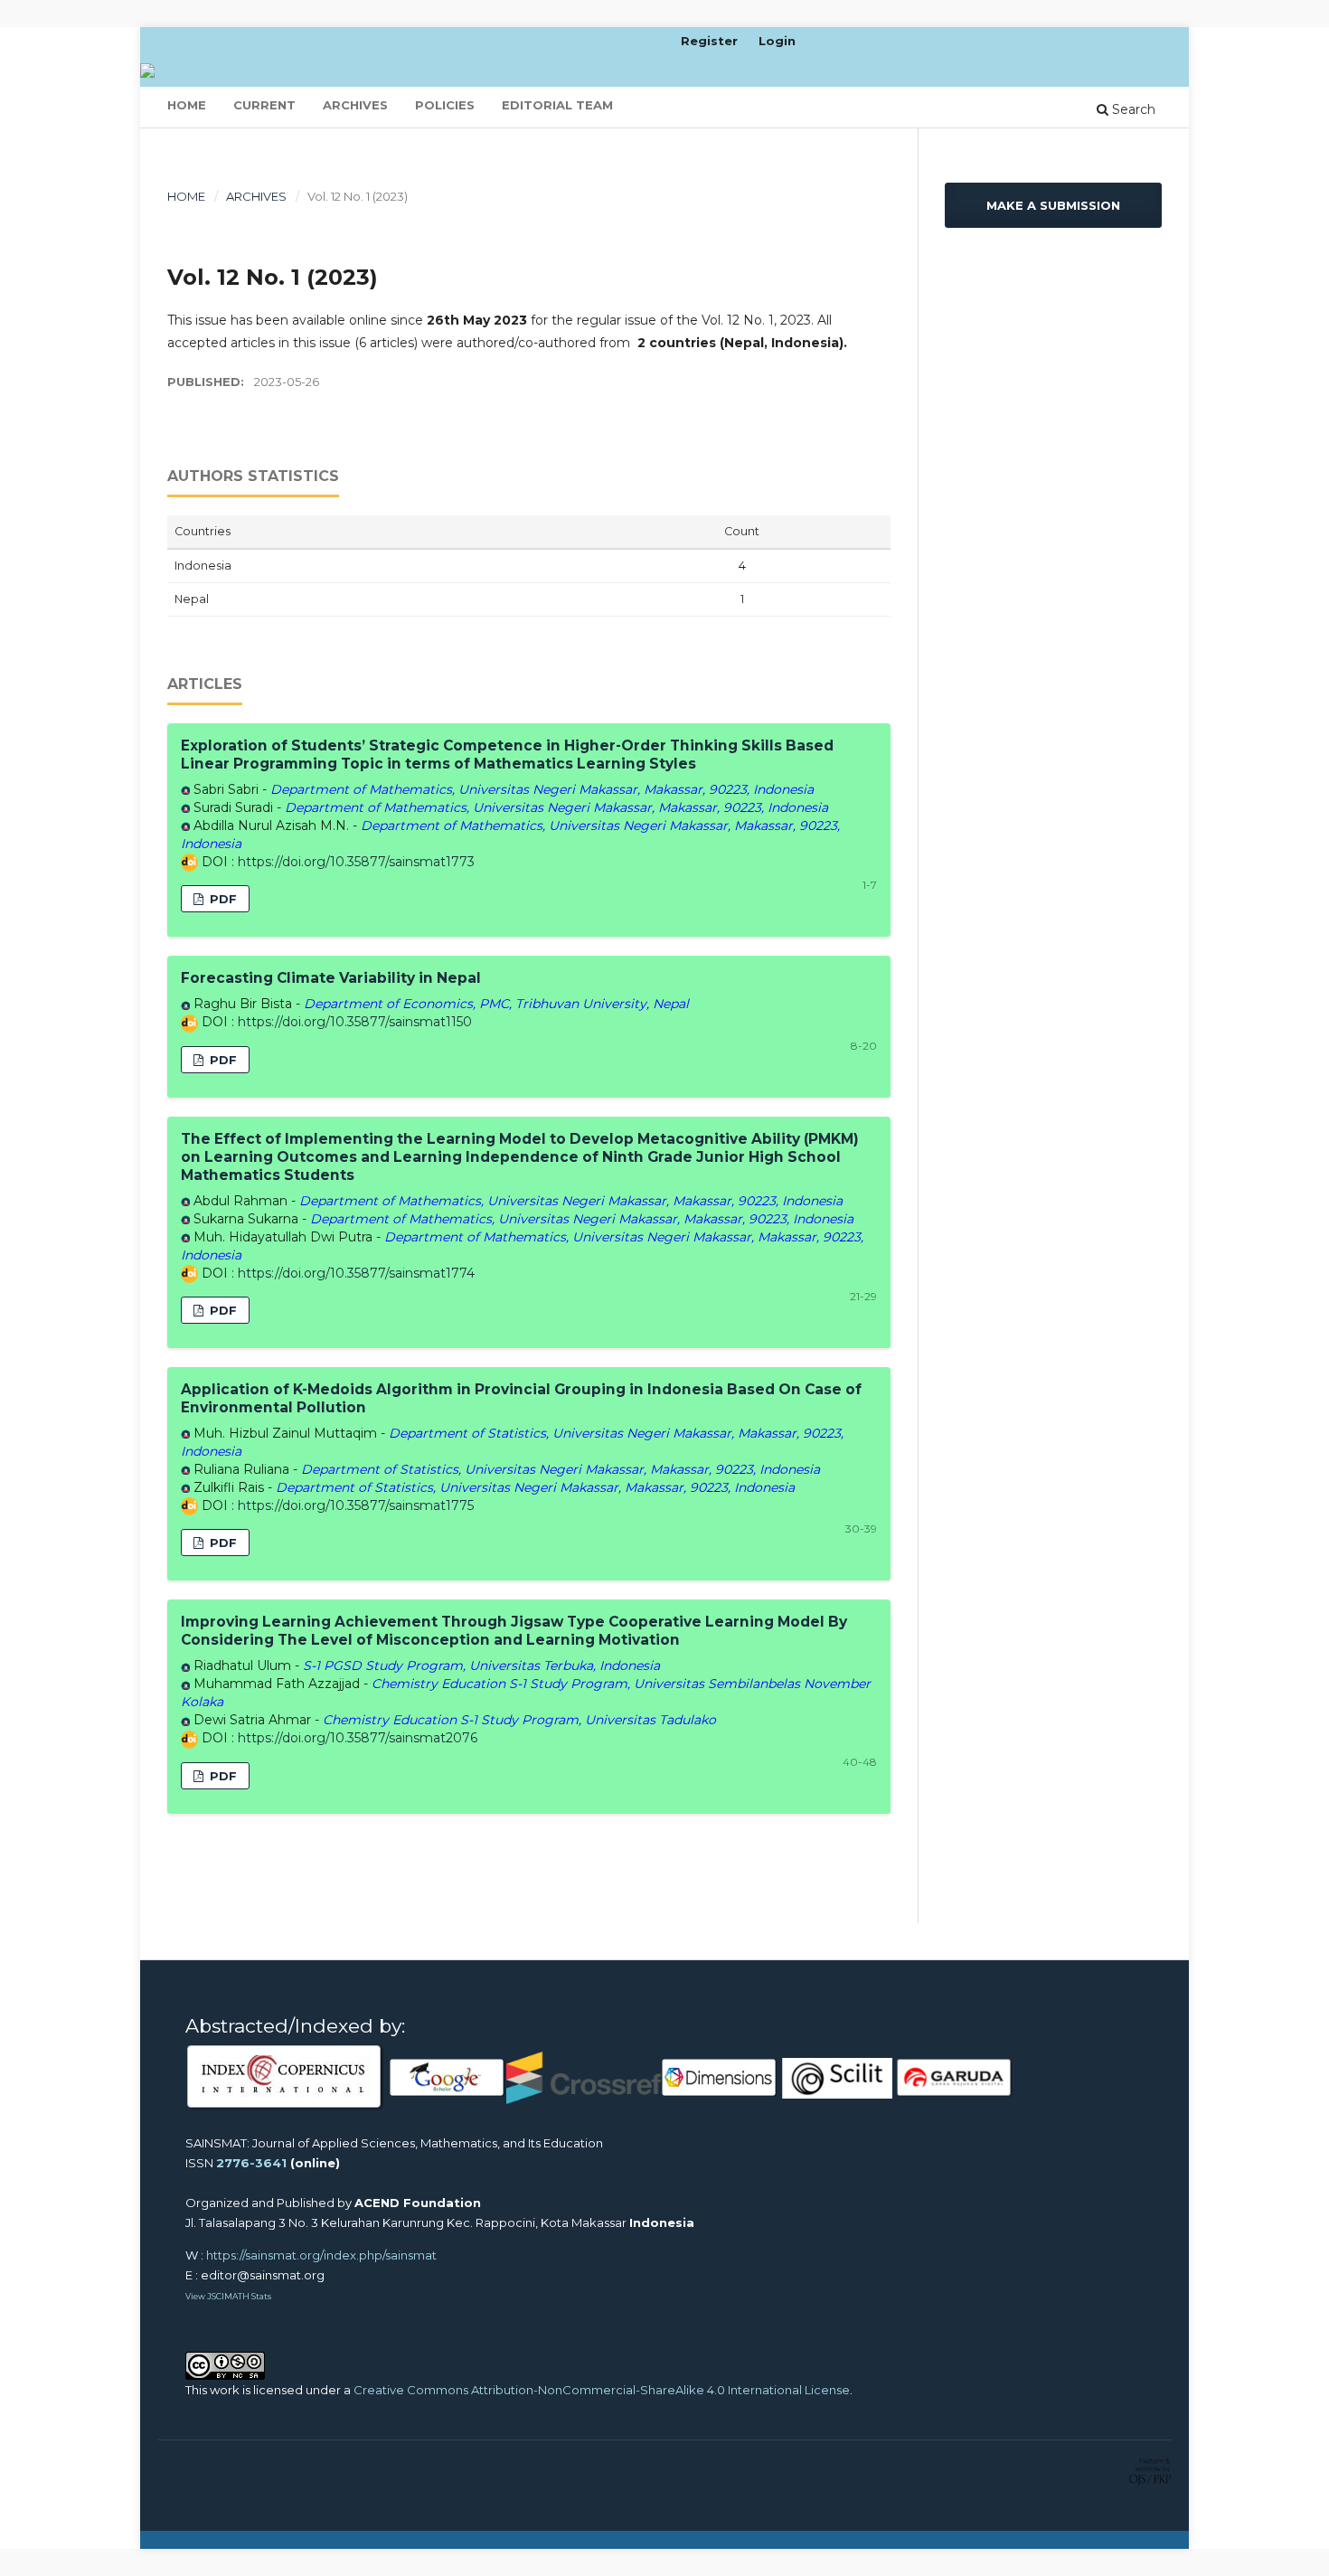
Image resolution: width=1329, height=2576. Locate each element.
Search (1132, 109)
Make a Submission (1053, 205)
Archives (355, 105)
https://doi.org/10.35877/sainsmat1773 (356, 862)
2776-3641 (251, 2163)
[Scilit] (837, 2077)
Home (187, 105)
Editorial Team (557, 105)
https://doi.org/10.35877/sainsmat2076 (358, 1738)
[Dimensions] (720, 2077)
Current (264, 105)
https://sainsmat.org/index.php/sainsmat (321, 2255)
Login (777, 41)
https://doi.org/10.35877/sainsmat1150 (355, 1022)
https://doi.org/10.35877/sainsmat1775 (356, 1505)
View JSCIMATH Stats (228, 2296)
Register (709, 41)
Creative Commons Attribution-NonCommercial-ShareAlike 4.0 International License (602, 2390)
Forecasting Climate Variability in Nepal (331, 978)
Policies (445, 105)
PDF (221, 899)
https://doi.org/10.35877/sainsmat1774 (356, 1273)
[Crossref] (584, 2077)
